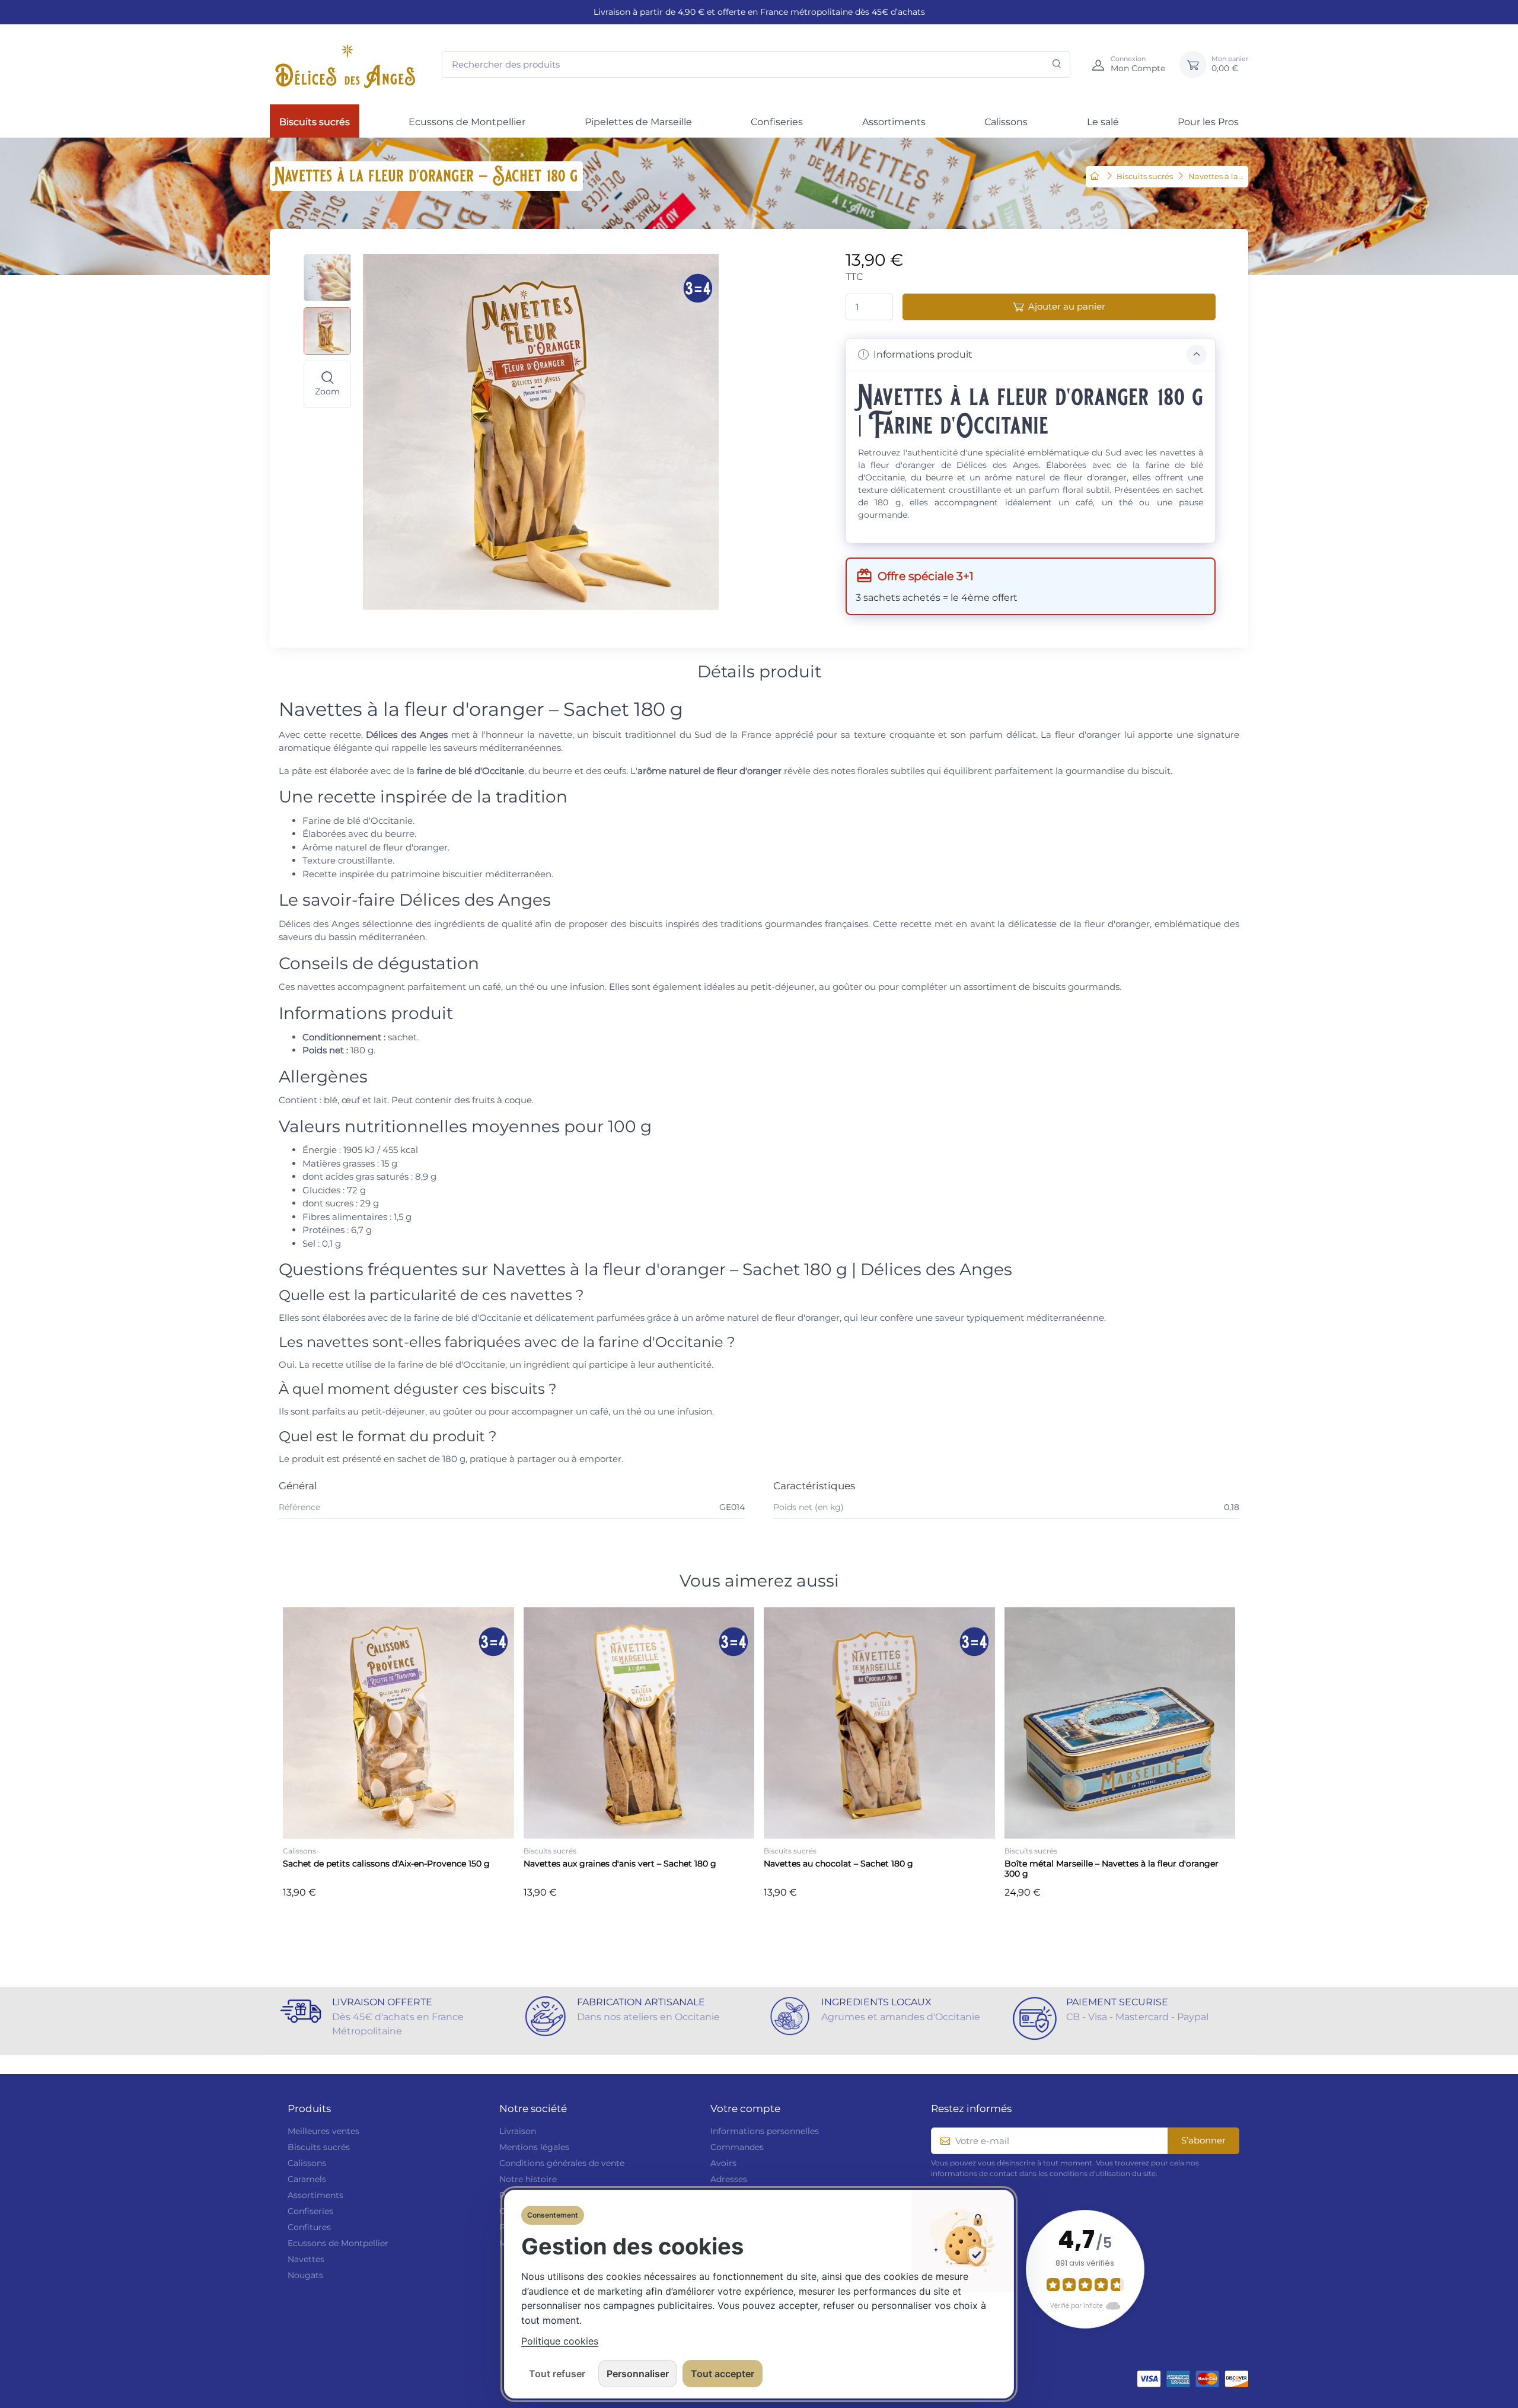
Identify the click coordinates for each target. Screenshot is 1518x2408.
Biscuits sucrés (315, 122)
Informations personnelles (765, 2131)
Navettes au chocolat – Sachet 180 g (838, 1864)
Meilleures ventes (323, 2131)
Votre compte (745, 2108)
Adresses (729, 2179)
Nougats (305, 2275)
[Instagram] (11, 1952)
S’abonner (1203, 2140)
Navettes (306, 2259)
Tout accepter (723, 2374)
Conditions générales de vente (562, 2163)
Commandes (737, 2147)
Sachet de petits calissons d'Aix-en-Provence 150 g (386, 1864)
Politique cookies (560, 2341)
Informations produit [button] (922, 354)
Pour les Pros (1208, 122)
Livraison (518, 2131)
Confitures (309, 2227)
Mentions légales (534, 2147)
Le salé (1103, 122)
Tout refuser (557, 2374)
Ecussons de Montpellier (467, 122)
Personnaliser (638, 2374)
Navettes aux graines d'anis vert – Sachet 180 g (620, 1864)
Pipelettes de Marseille (638, 122)
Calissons (1006, 122)
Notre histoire (528, 2179)
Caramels (307, 2179)
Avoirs (723, 2163)
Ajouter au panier (1067, 306)
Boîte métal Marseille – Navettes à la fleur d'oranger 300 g (1112, 1869)
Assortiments (894, 122)
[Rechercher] (1057, 64)
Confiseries (777, 122)
